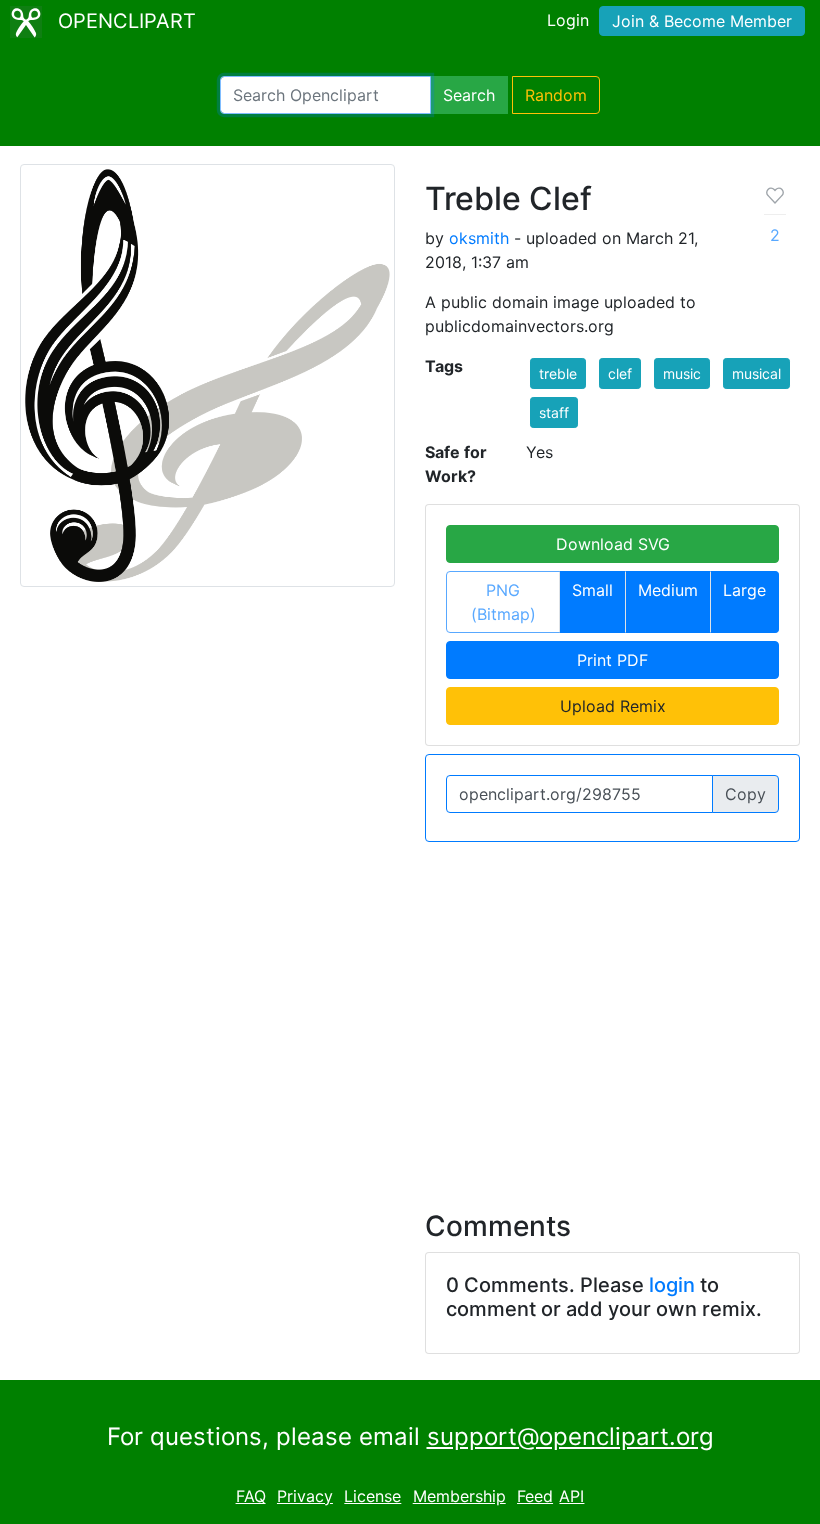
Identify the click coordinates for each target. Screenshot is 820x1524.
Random (556, 95)
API (571, 1496)
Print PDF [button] (612, 660)
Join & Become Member (702, 21)
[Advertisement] (410, 1014)
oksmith (479, 238)
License (372, 1496)
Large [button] (744, 590)
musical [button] (756, 373)
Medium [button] (668, 590)
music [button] (682, 373)
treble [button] (558, 373)
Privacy (305, 1496)
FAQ (251, 1496)
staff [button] (554, 412)
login (672, 1285)
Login (568, 20)
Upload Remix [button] (613, 706)
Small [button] (592, 590)
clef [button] (620, 373)
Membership (459, 1496)
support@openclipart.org (570, 1436)
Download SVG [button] (613, 544)
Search (469, 95)
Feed (535, 1496)
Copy (745, 794)
